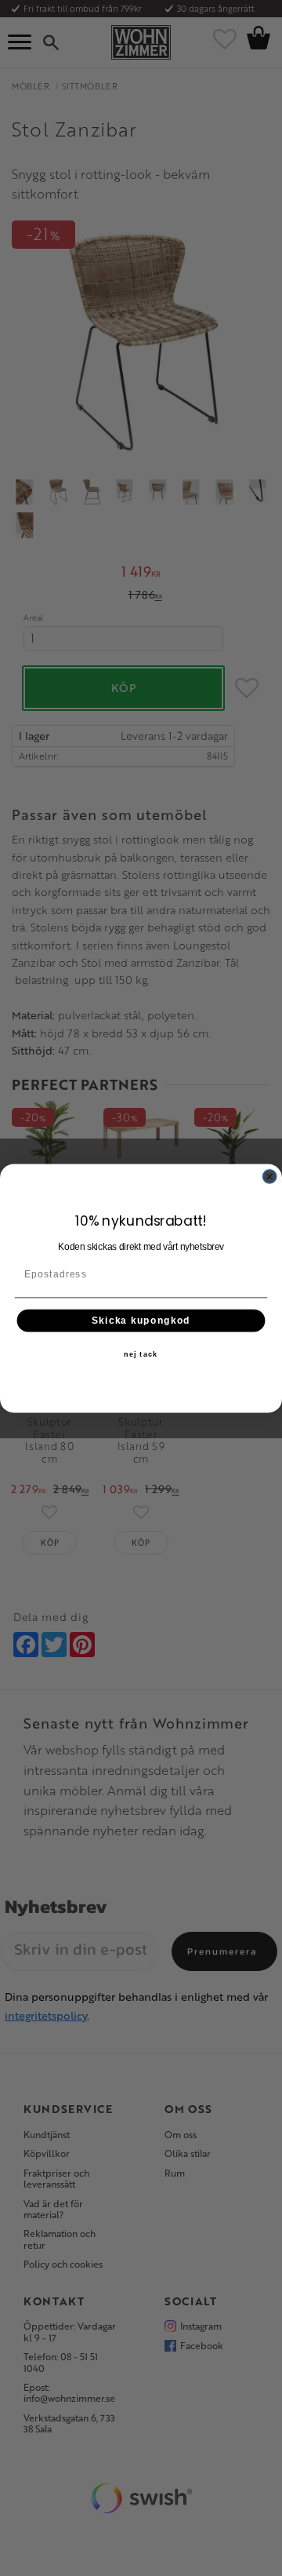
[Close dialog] (270, 1176)
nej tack (141, 1354)
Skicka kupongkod (141, 1320)
